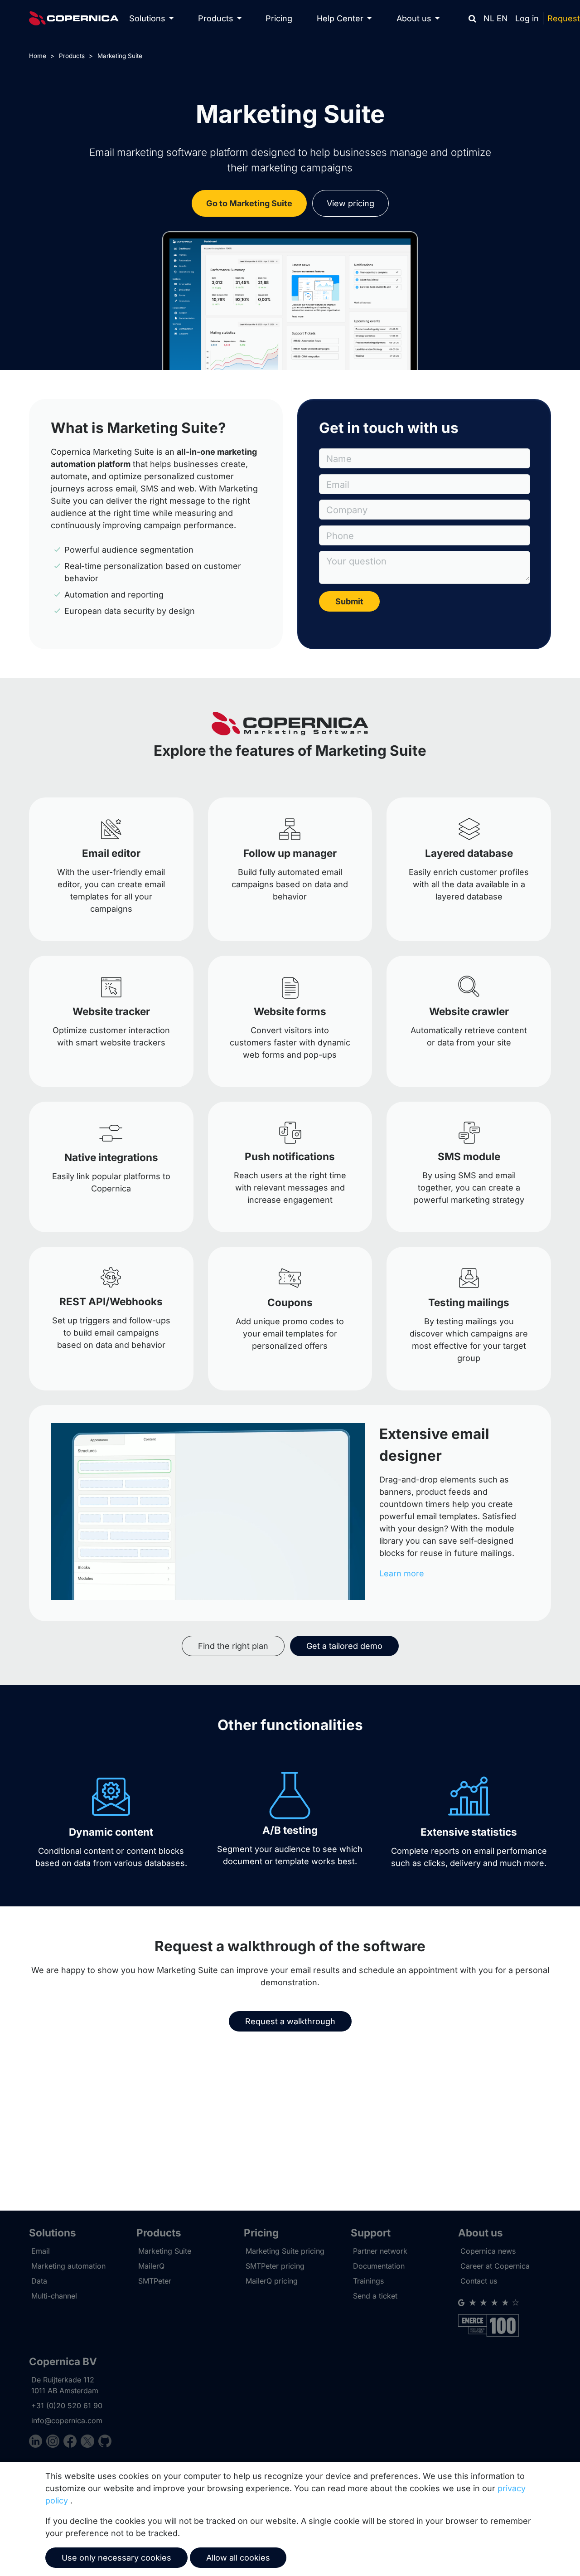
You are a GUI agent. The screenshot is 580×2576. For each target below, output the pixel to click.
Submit (349, 601)
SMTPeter (155, 2281)
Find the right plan (233, 1646)
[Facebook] (72, 2442)
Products (72, 56)
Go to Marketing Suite (249, 203)
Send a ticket (375, 2296)
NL (489, 18)
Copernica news (488, 2251)
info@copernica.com (67, 2420)
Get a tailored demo (344, 1646)
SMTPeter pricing (275, 2266)
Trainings (368, 2281)
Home (38, 56)
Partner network (380, 2251)
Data (39, 2281)
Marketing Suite (120, 56)
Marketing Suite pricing (285, 2251)
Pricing (279, 18)
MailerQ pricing (272, 2281)
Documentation (379, 2266)
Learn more (402, 1573)
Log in (527, 18)
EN (502, 18)
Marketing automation (68, 2266)
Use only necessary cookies (116, 2558)
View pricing (350, 203)
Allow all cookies (238, 2558)
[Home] (74, 18)
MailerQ (151, 2266)
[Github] (105, 2442)
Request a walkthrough (290, 2021)
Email (41, 2251)
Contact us (479, 2281)
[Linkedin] (38, 2442)
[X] (89, 2442)
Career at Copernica (495, 2266)
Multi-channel (54, 2296)
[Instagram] (55, 2442)
